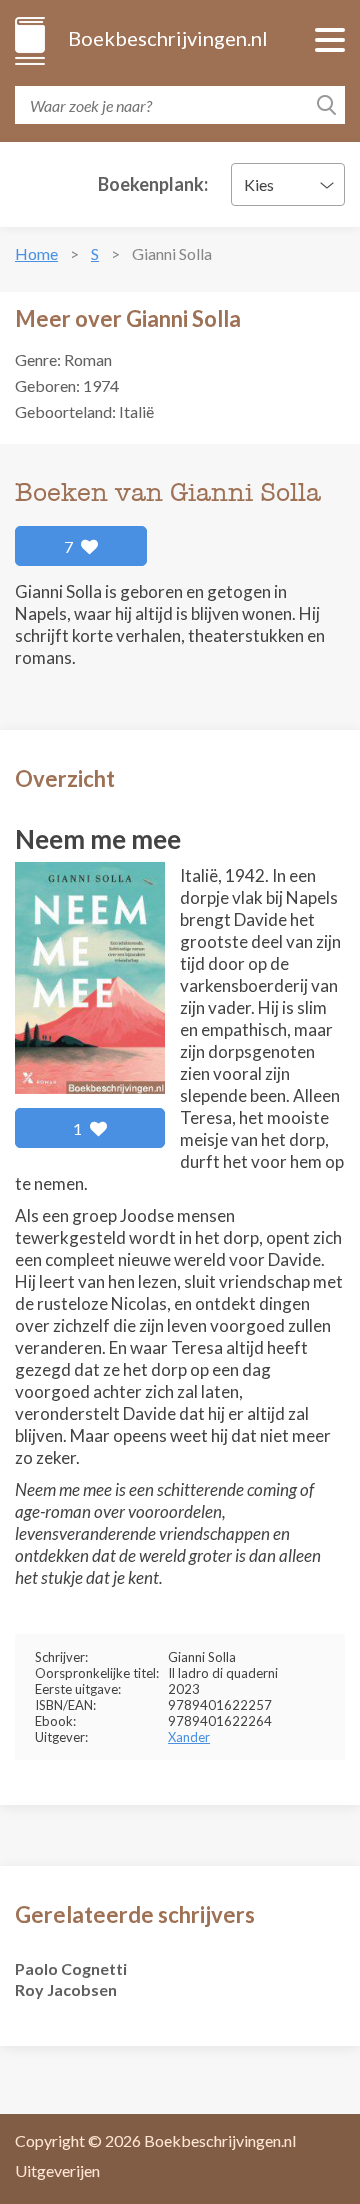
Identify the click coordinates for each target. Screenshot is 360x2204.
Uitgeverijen (57, 2170)
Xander (189, 1737)
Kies (259, 184)
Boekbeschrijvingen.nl (166, 38)
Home (36, 253)
